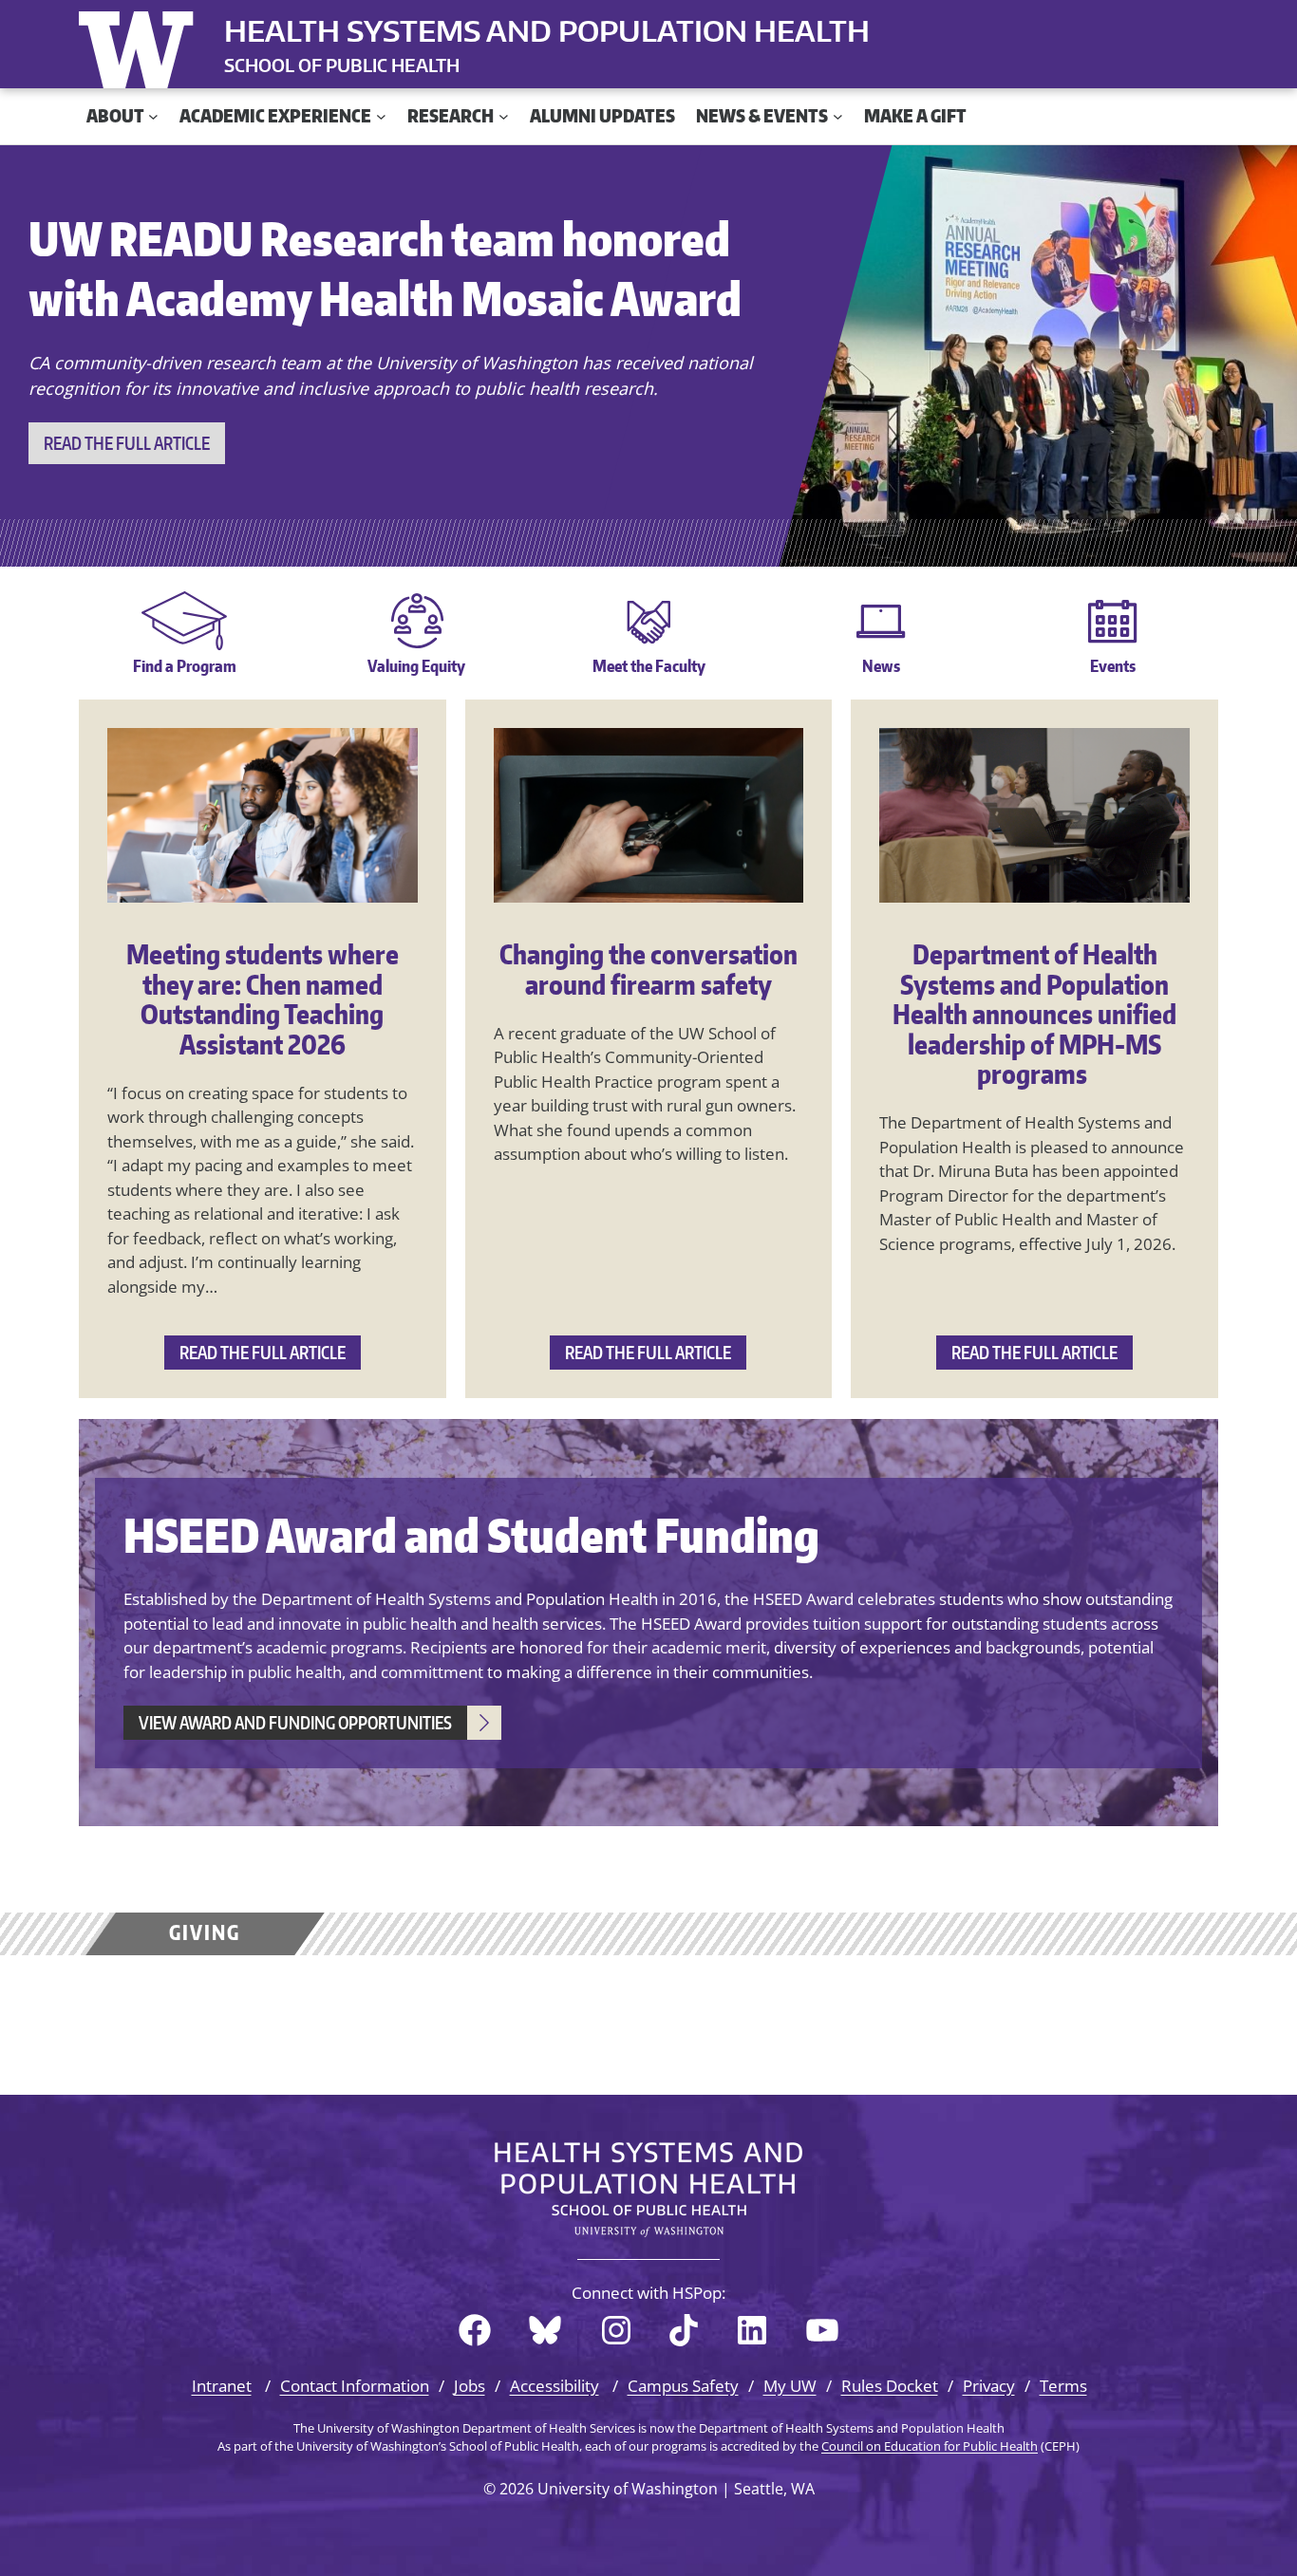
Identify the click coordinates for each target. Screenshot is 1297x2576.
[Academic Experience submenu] (381, 116)
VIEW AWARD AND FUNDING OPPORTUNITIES (295, 1722)
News (881, 665)
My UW (790, 2386)
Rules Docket (890, 2386)
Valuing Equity (416, 665)
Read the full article (127, 443)
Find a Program (185, 665)
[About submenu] (153, 116)
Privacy (989, 2386)
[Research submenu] (504, 116)
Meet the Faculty (649, 665)
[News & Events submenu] (838, 116)
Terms (1063, 2386)
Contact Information (355, 2386)
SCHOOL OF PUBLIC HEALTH (342, 65)
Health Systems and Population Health (547, 30)
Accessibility (555, 2386)
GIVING (205, 1932)
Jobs (470, 2386)
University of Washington (141, 46)
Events (1113, 665)
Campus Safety (683, 2386)
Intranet (222, 2386)
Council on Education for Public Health (930, 2446)
